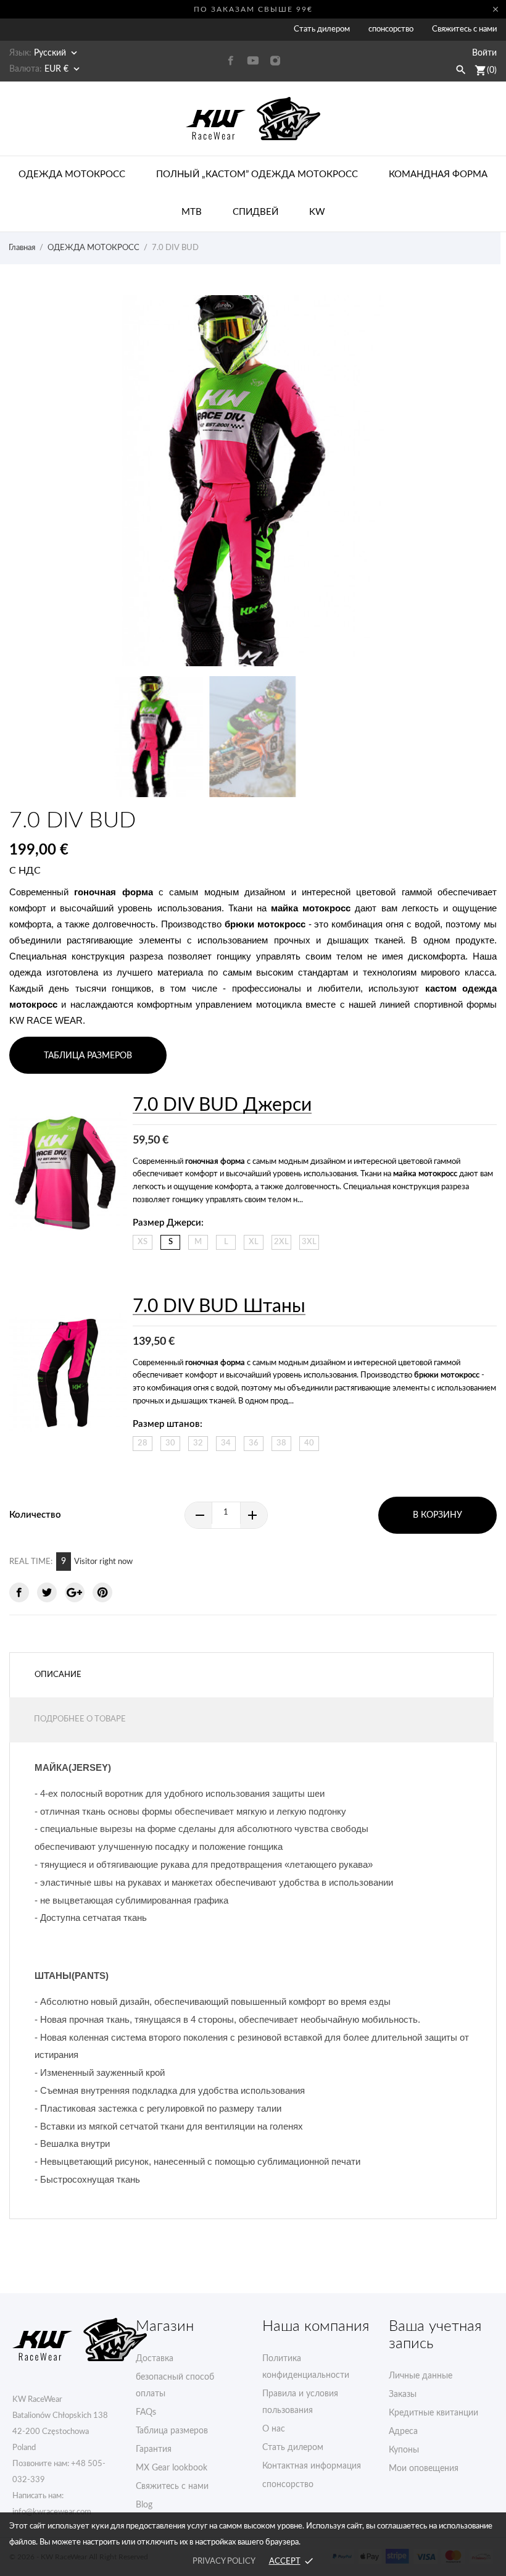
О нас (274, 2429)
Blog (144, 2505)
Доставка (155, 2359)
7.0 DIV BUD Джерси (222, 1105)
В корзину (438, 1515)
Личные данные (421, 2376)
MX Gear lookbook (172, 2468)
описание (58, 1675)
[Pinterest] (102, 1592)
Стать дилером (322, 29)
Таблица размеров (172, 2431)
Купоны (404, 2450)
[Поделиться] (19, 1592)
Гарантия (154, 2449)
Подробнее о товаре (80, 1719)
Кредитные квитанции (433, 2413)
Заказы (403, 2394)
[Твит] (47, 1592)
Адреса (403, 2432)
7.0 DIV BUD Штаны (219, 1307)
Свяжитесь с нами (464, 29)
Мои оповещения (424, 2469)
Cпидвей (255, 212)
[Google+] (75, 1592)
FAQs (146, 2412)
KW (317, 212)
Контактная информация (312, 2466)
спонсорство (391, 29)
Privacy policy (224, 2561)
